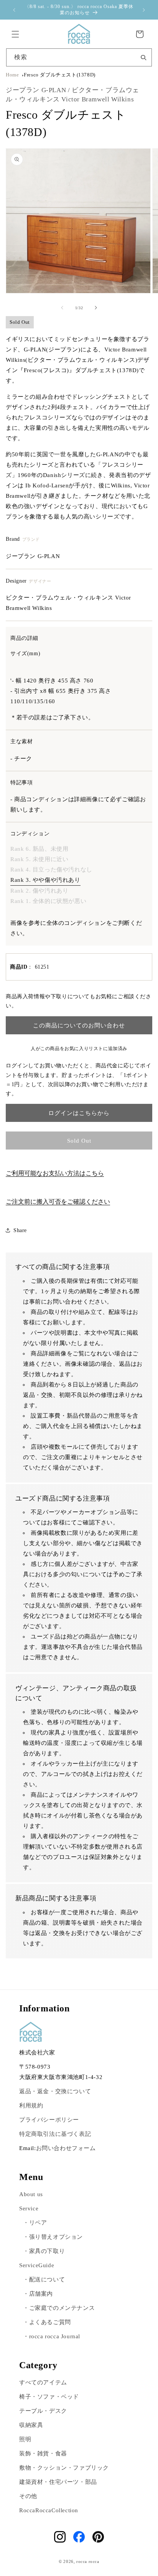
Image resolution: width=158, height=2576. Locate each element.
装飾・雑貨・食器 (43, 2453)
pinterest (98, 2537)
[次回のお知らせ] (144, 10)
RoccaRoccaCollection (49, 2510)
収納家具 (31, 2425)
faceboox (79, 2537)
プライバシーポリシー (49, 2120)
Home (12, 75)
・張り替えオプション (53, 2237)
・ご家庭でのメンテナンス (59, 2308)
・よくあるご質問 (47, 2322)
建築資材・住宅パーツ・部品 (58, 2482)
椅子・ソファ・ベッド (49, 2397)
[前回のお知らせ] (14, 10)
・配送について (44, 2279)
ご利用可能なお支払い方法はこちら (55, 1173)
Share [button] (20, 1230)
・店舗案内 (38, 2294)
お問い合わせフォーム (66, 2148)
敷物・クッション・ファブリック (64, 2468)
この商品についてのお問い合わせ (79, 1025)
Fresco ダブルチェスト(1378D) (60, 75)
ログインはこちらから (79, 1113)
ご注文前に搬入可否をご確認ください (58, 1202)
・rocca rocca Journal (52, 2336)
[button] (15, 34)
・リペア (35, 2223)
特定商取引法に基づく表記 (55, 2134)
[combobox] (79, 57)
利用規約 (31, 2106)
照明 (25, 2439)
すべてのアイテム (43, 2382)
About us (31, 2194)
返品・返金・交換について (55, 2091)
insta (60, 2537)
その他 (28, 2496)
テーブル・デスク (43, 2411)
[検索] (143, 57)
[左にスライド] (62, 308)
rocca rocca (88, 2561)
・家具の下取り (44, 2251)
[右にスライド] (96, 308)
